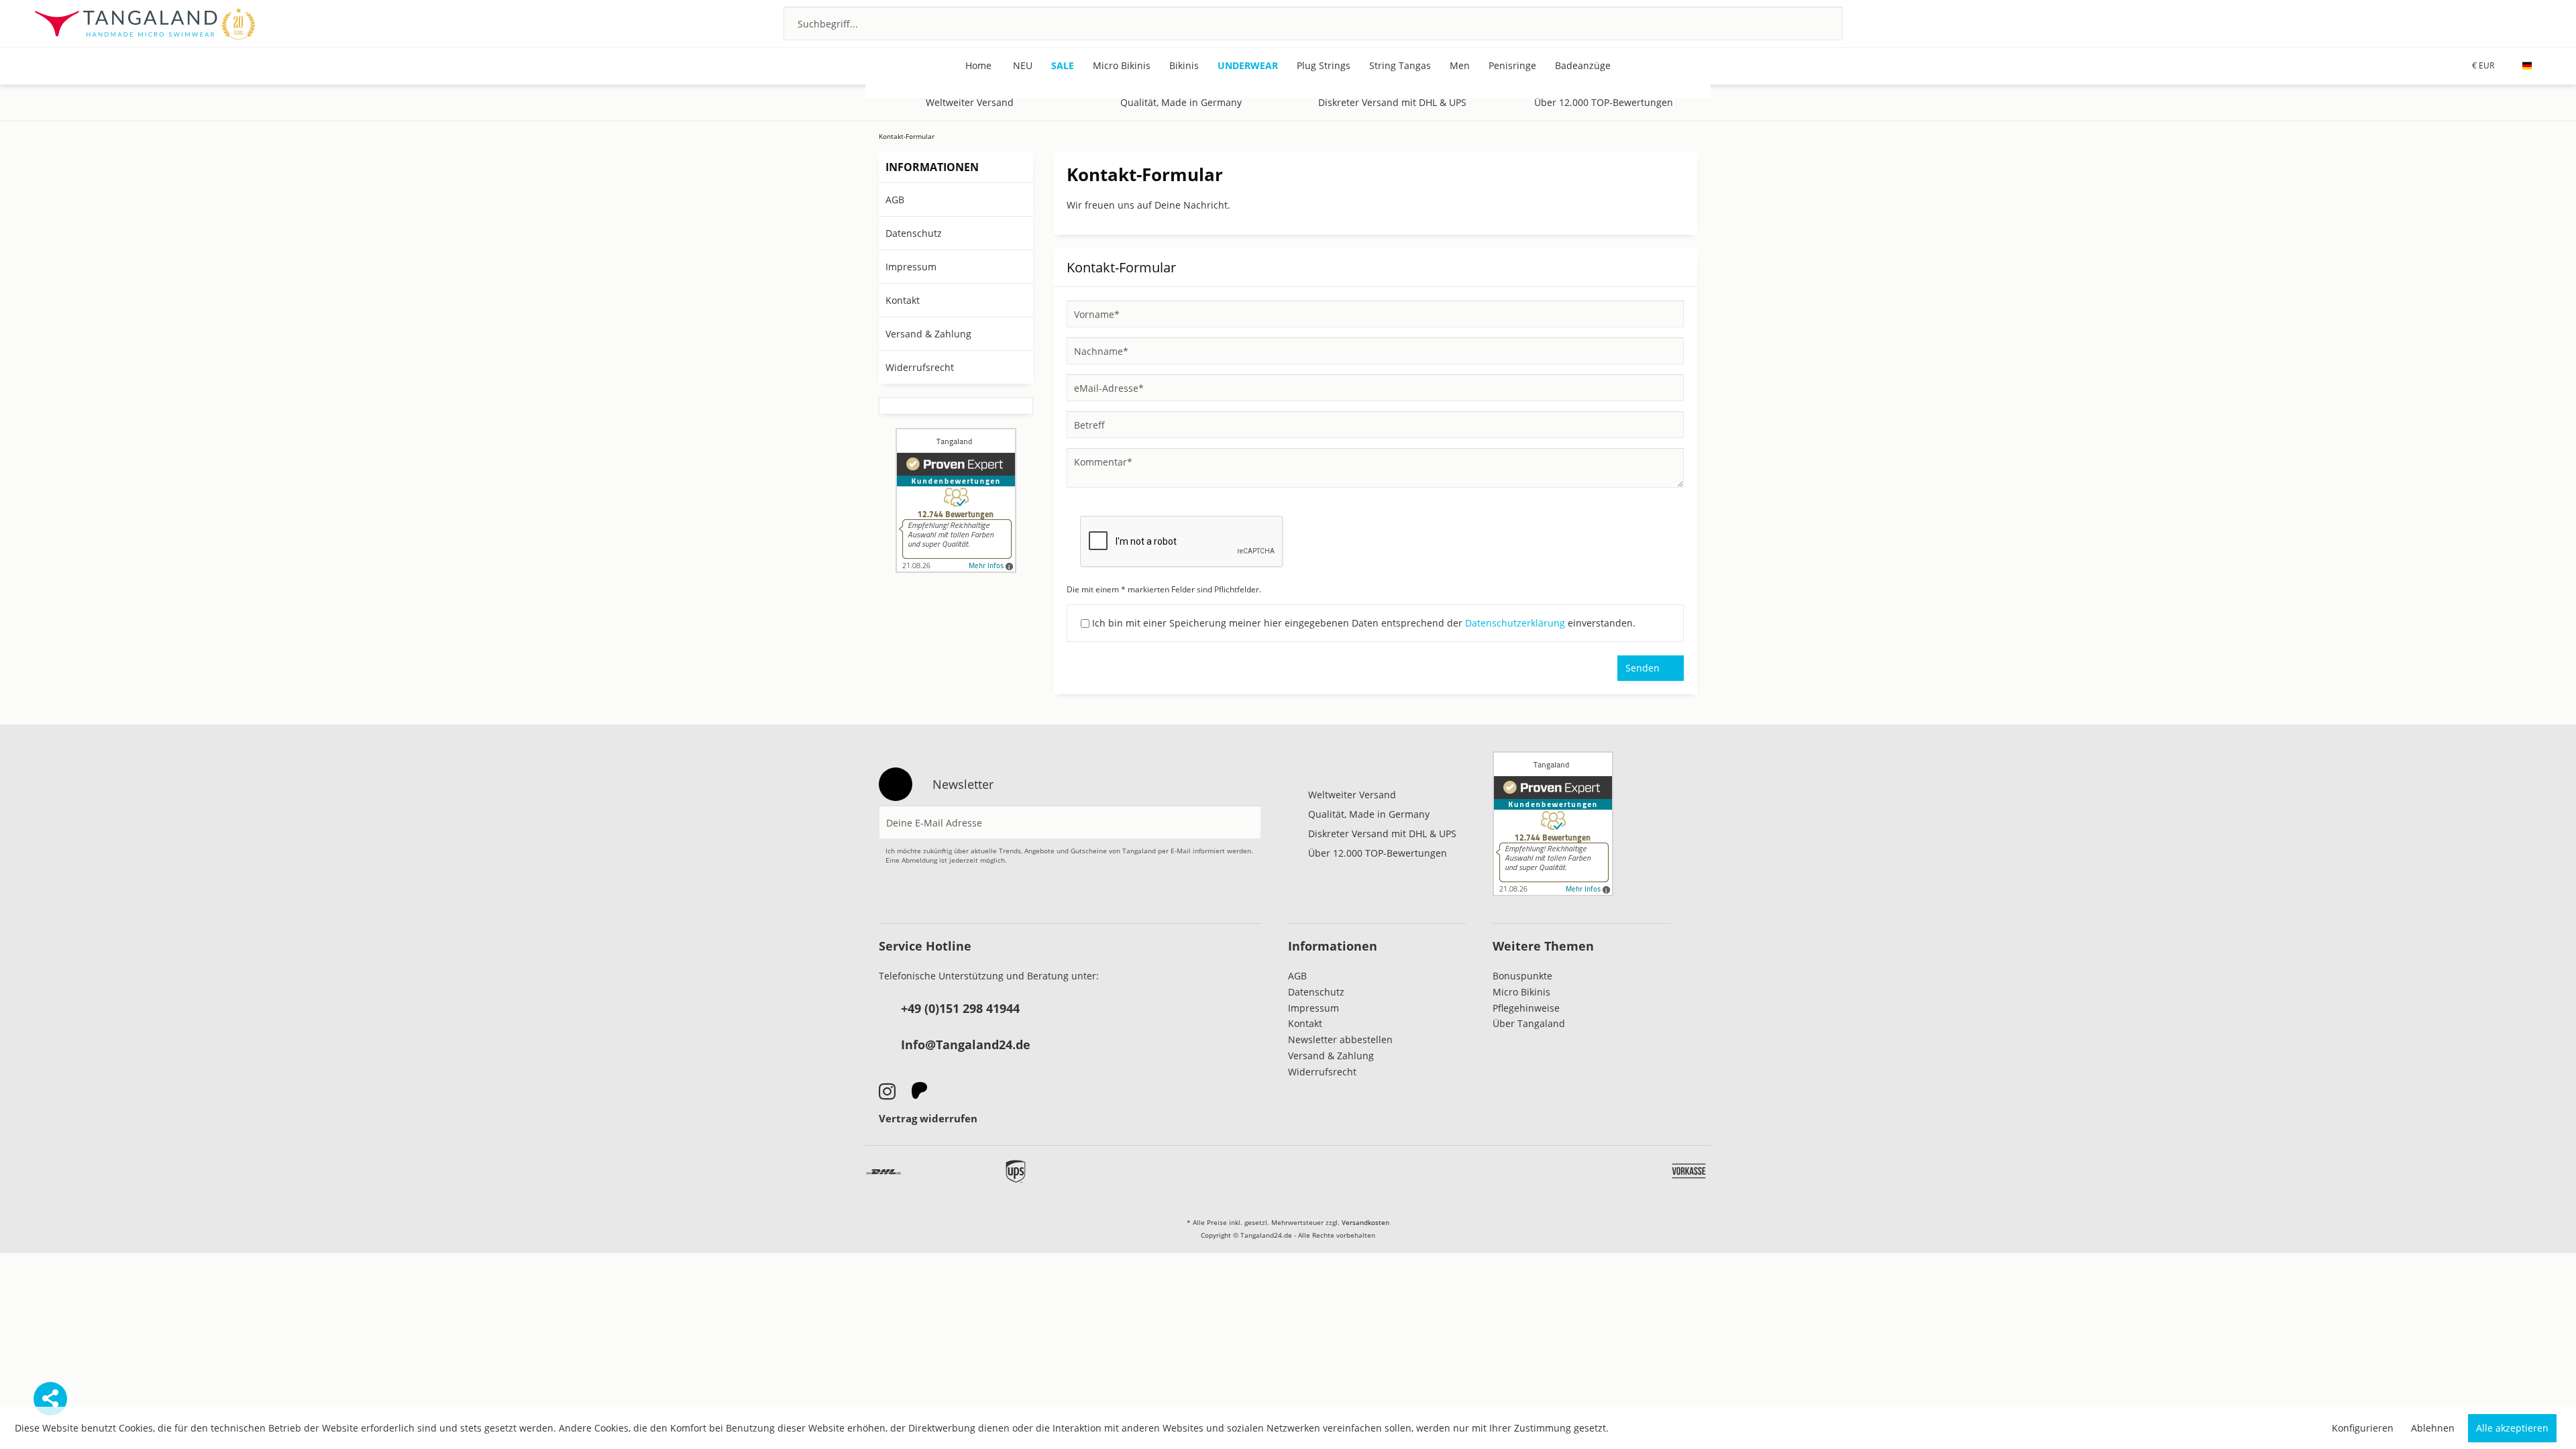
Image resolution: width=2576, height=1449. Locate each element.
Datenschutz (914, 233)
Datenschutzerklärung (1515, 623)
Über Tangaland (1529, 1023)
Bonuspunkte (1522, 976)
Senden (1643, 668)
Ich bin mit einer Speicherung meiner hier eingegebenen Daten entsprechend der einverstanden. (1364, 623)
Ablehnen (2433, 1428)
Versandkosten (1365, 1222)
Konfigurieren (2363, 1428)
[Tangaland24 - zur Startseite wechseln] (145, 23)
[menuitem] (1313, 23)
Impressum (911, 267)
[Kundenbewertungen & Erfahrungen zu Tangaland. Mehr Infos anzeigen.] (956, 500)
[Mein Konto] (2498, 23)
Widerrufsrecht (920, 367)
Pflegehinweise (1526, 1008)
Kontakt (903, 300)
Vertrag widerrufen (928, 1118)
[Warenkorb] (2534, 23)
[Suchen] (1815, 23)
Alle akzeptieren (2512, 1428)
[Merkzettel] (2462, 23)
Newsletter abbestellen (1340, 1039)
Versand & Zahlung (928, 334)
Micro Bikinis (1521, 992)
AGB (895, 200)
